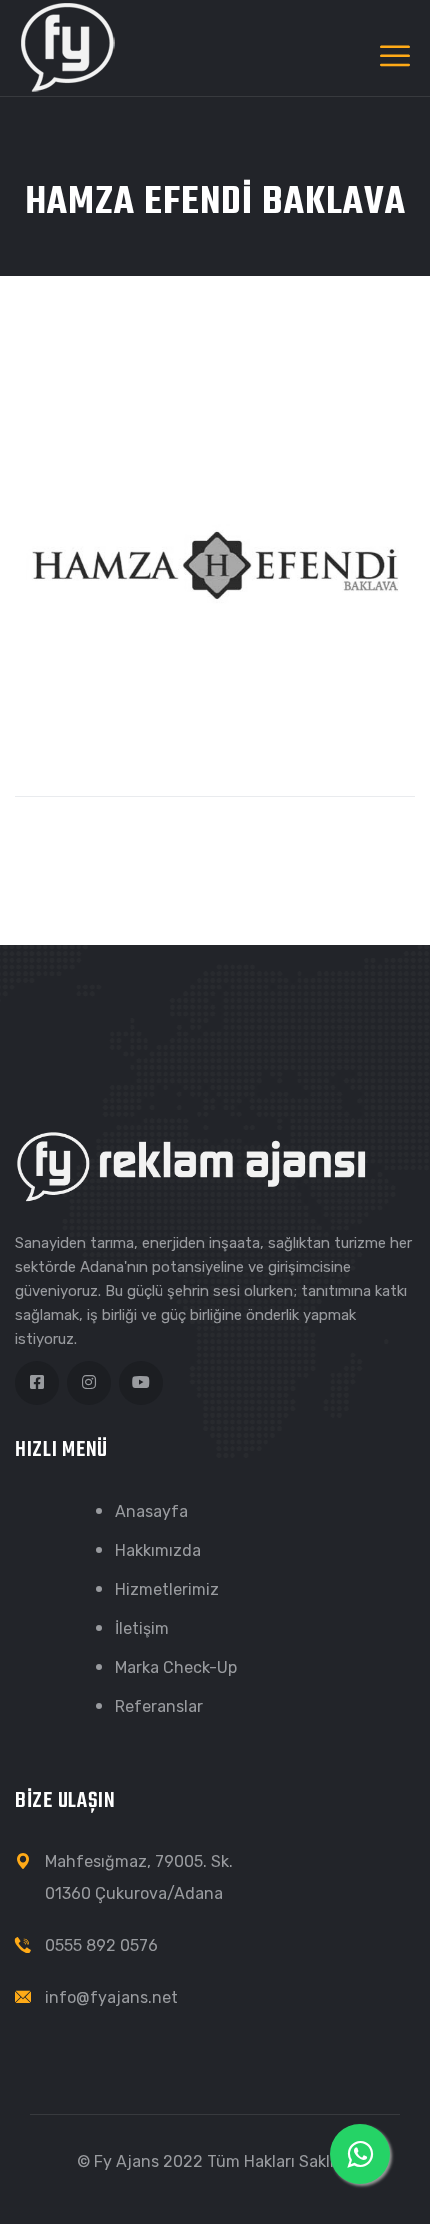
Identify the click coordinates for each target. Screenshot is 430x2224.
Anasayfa (151, 1511)
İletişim (142, 1628)
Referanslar (159, 1706)
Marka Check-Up (176, 1667)
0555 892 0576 (101, 1945)
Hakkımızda (158, 1550)
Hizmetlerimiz (167, 1589)
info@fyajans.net (111, 1997)
